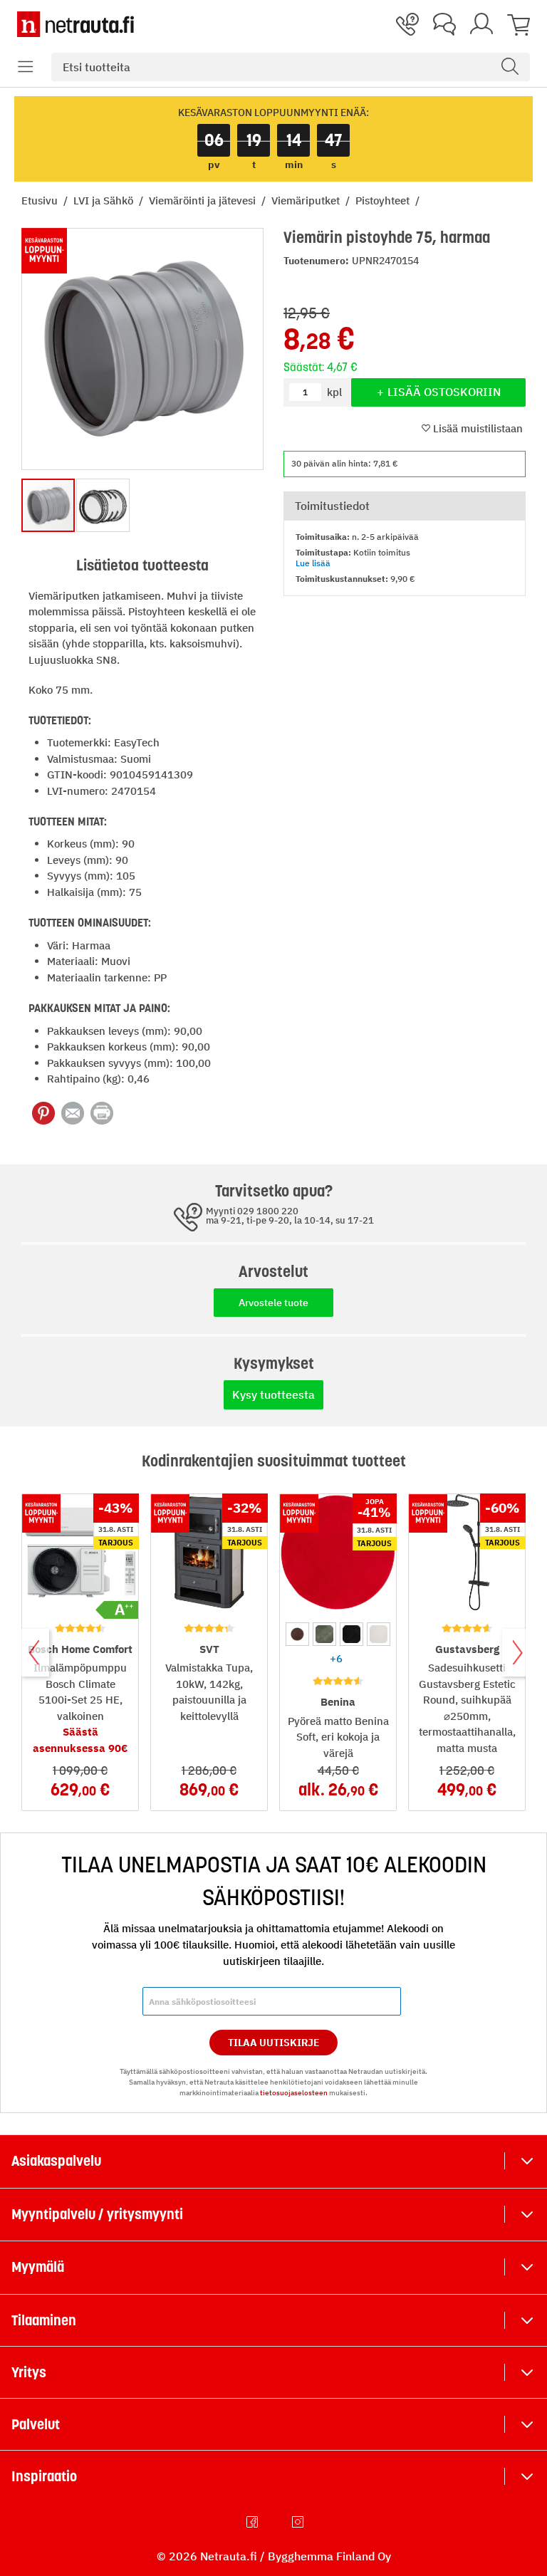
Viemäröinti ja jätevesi (204, 200)
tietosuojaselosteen (294, 2093)
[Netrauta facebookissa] (254, 2522)
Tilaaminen (44, 2320)
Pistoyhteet (384, 200)
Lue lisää (313, 563)
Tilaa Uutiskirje (274, 2043)
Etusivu (41, 200)
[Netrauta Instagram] (299, 2522)
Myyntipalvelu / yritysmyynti (97, 2214)
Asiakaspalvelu (56, 2161)
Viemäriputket (307, 200)
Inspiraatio (44, 2476)
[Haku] (510, 67)
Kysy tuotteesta (273, 1394)
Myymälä (38, 2267)
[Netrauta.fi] (75, 24)
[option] (297, 1634)
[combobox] (291, 67)
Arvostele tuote (273, 1303)
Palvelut (36, 2424)
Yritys (29, 2372)
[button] (26, 67)
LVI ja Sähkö (105, 200)
